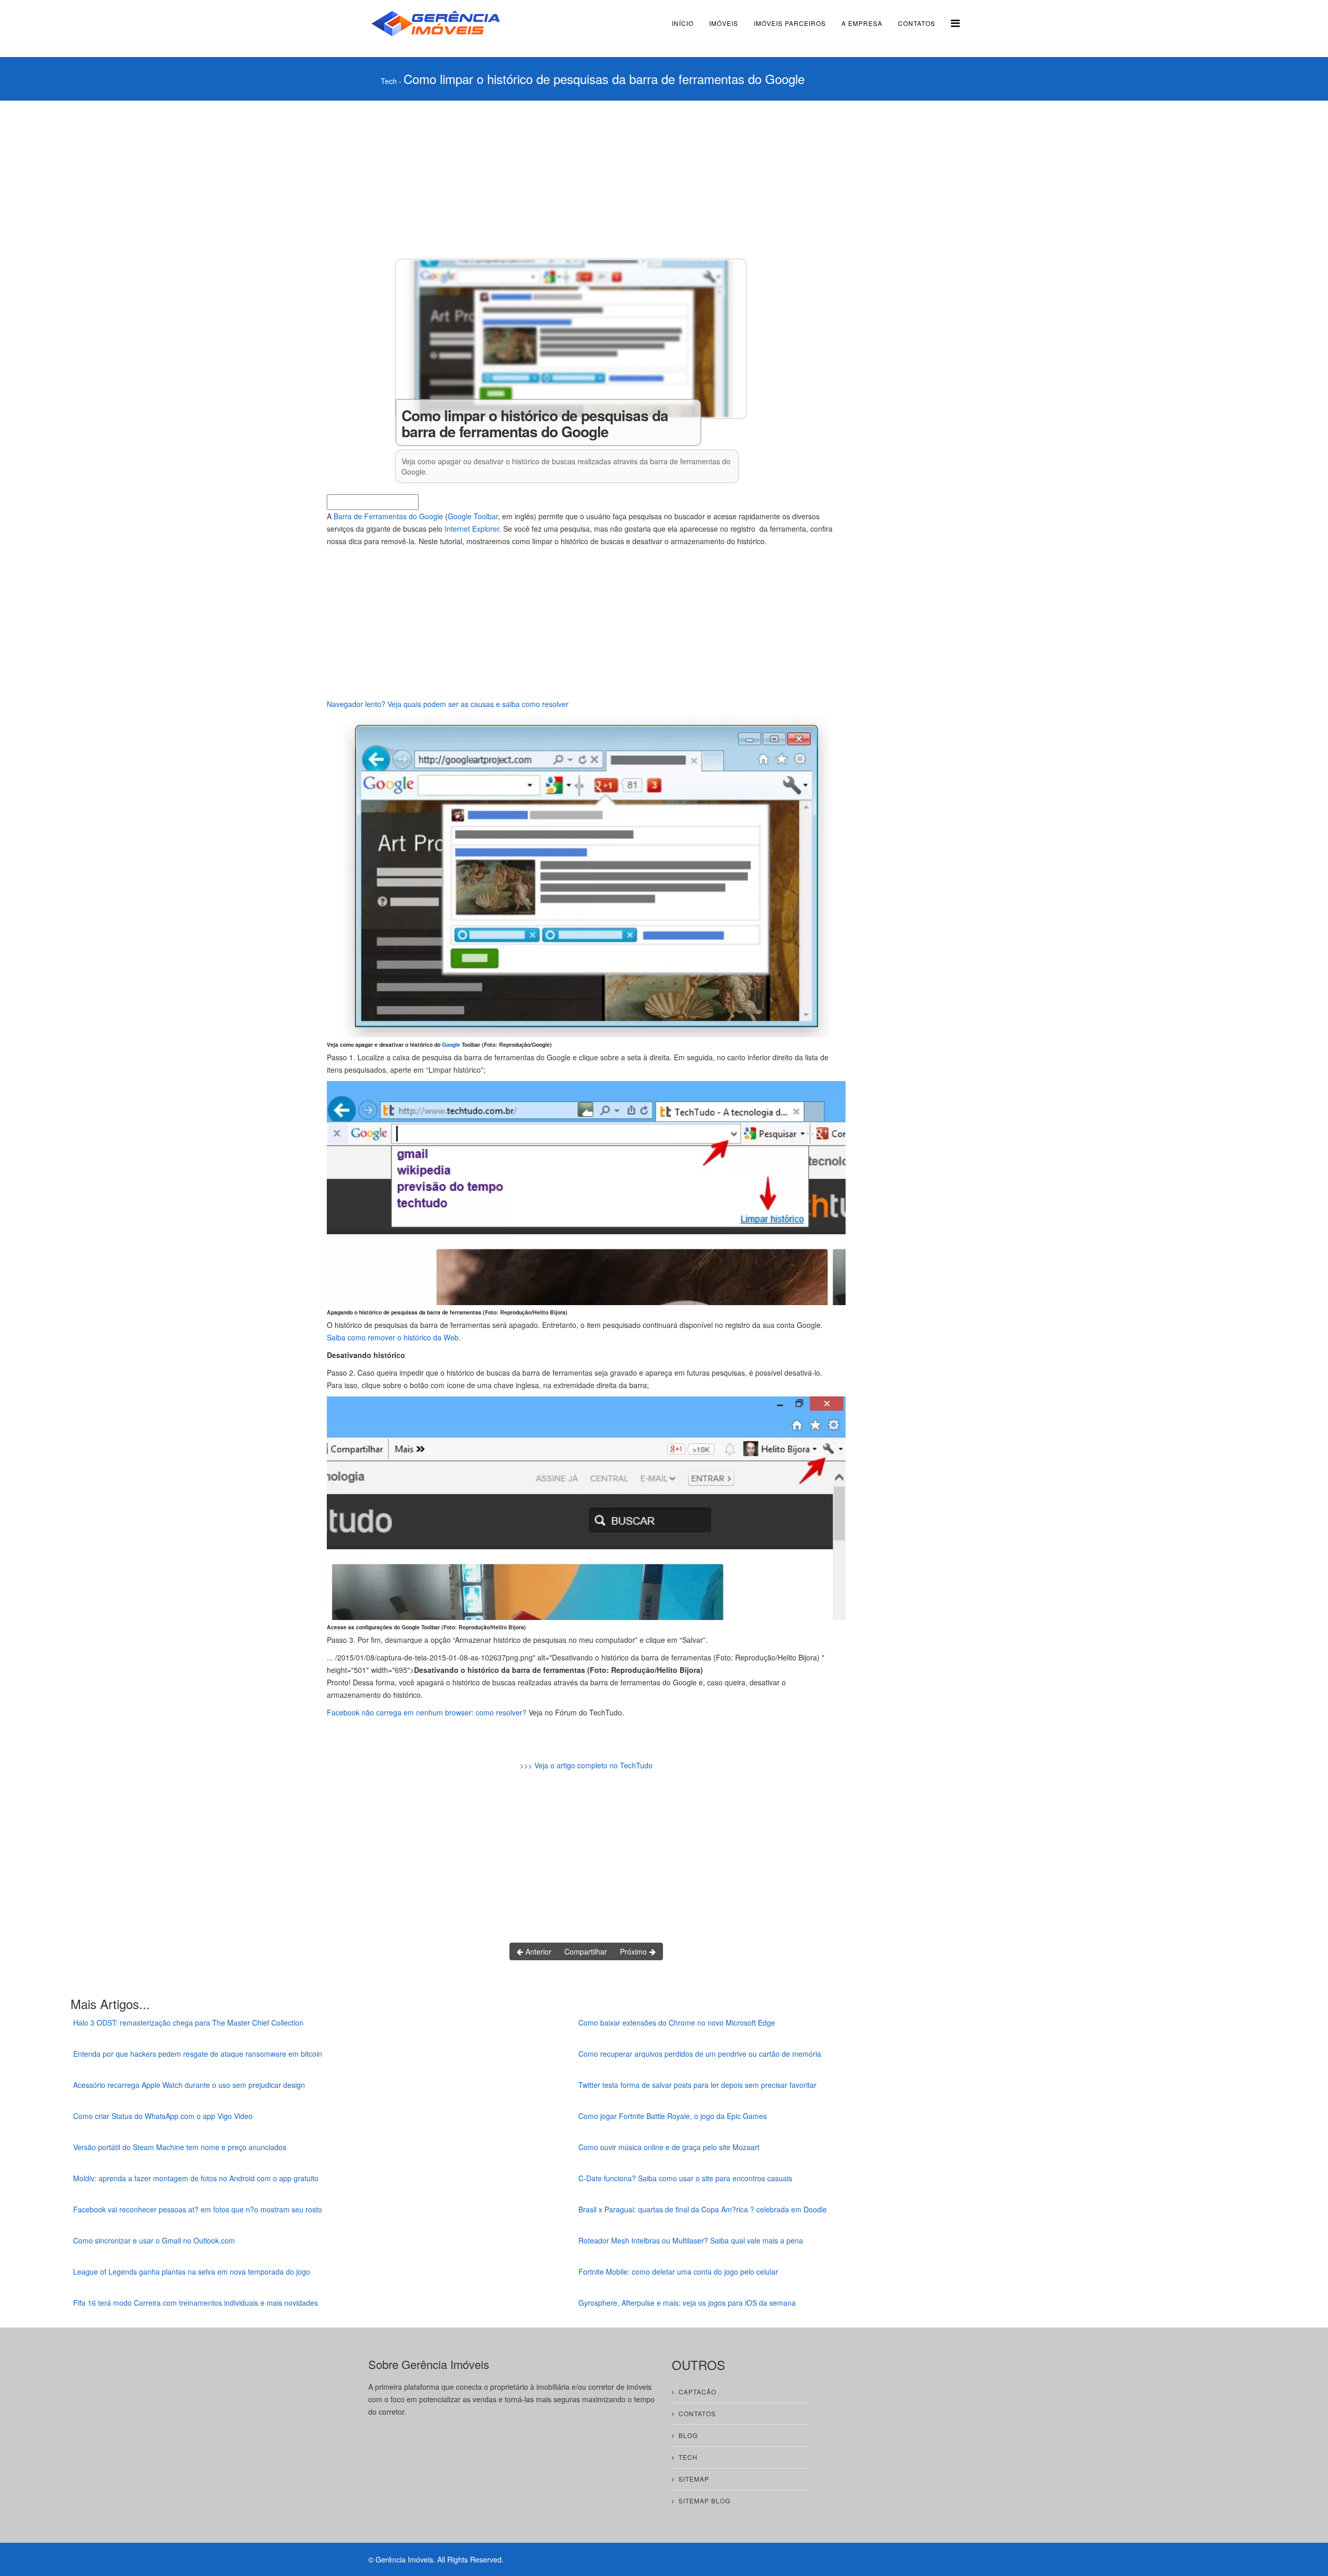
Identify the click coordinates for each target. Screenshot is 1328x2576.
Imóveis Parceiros (790, 23)
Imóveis (724, 23)
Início (683, 23)
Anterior (537, 1951)
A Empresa (862, 23)
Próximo (634, 1951)
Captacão (697, 2392)
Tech (389, 81)
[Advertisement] (586, 178)
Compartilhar (586, 1951)
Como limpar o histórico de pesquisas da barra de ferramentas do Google (604, 79)
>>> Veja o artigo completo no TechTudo (586, 1765)
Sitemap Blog (704, 2501)
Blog (688, 2435)
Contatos (917, 23)
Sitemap (694, 2479)
